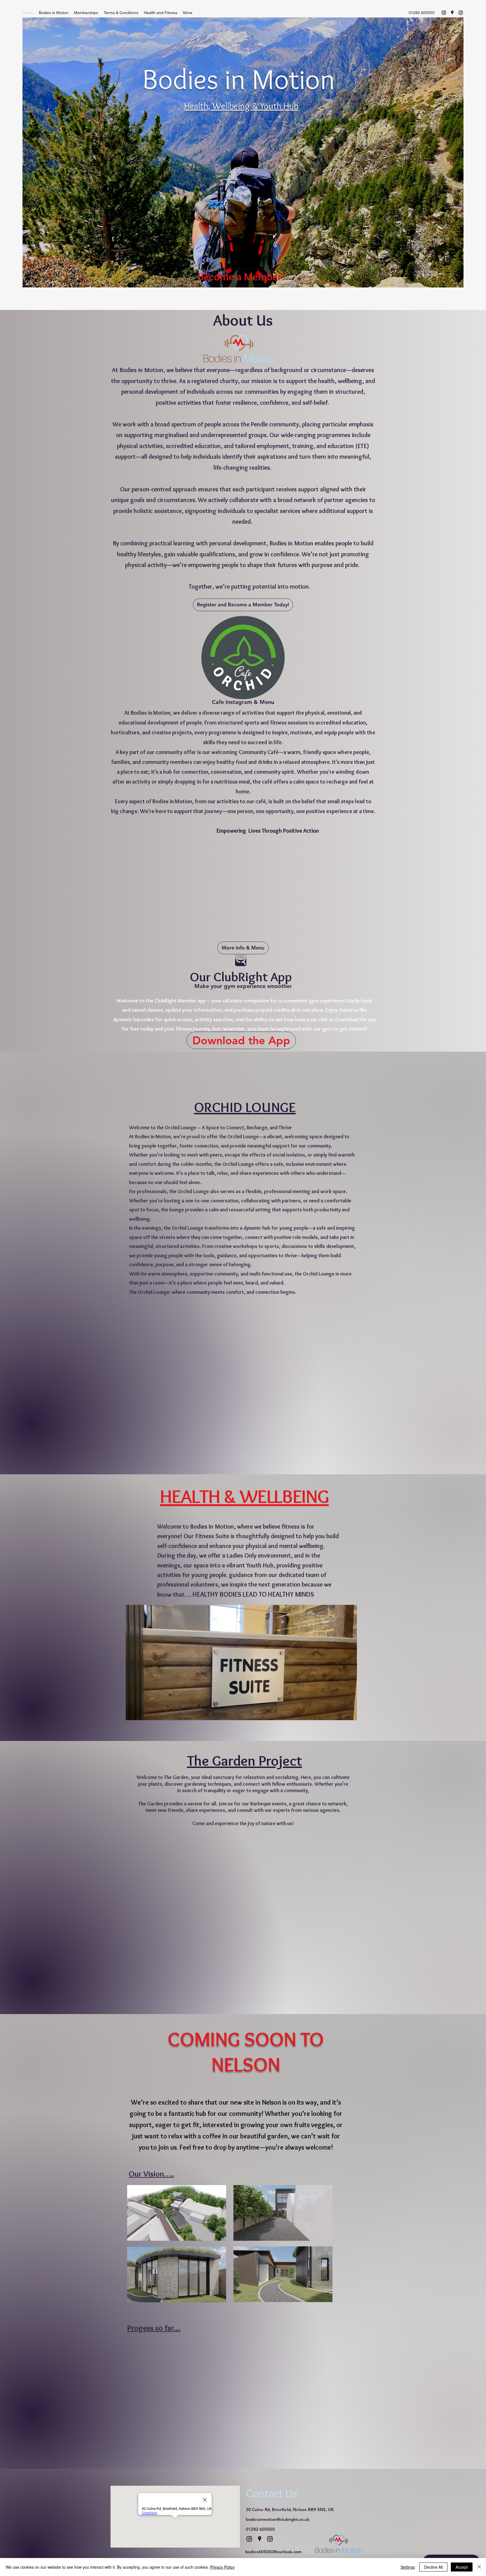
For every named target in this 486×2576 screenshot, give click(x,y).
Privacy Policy (222, 2567)
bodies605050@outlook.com (273, 2552)
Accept (462, 2567)
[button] (54, 13)
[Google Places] (452, 13)
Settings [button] (408, 2567)
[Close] (479, 2567)
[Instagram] (444, 13)
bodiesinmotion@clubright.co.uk (278, 2519)
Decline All (433, 2567)
